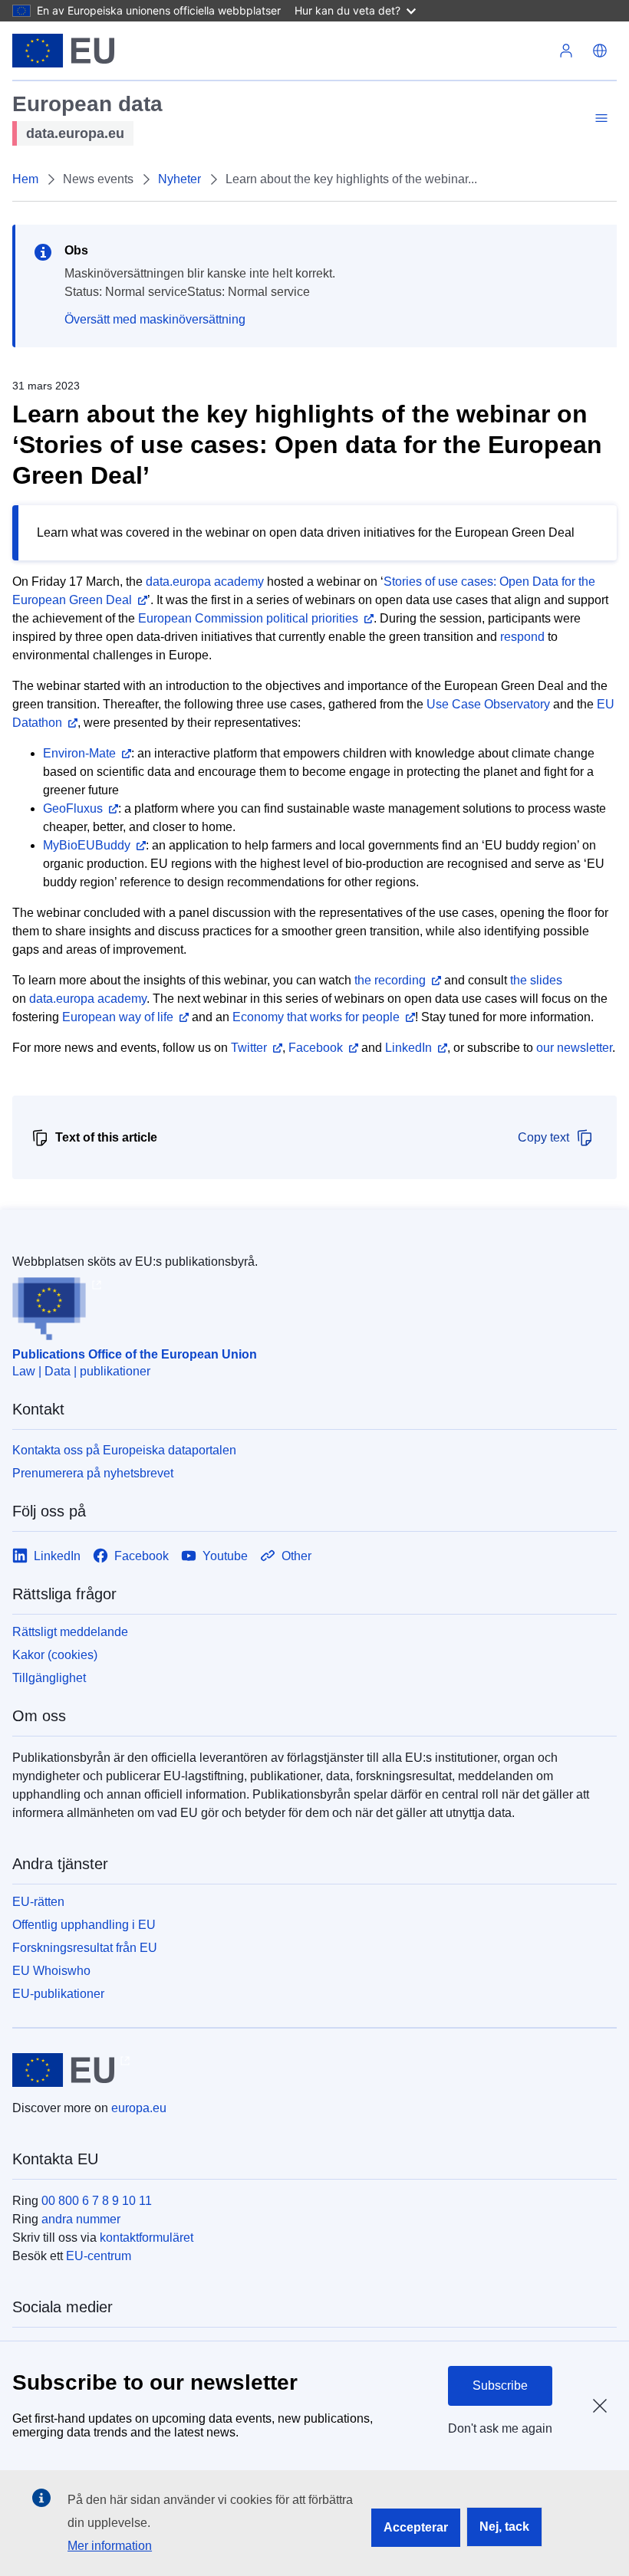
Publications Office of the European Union (135, 1354)
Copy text (543, 1137)
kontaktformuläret (147, 2238)
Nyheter (179, 179)
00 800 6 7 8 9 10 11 (97, 2201)
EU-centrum (99, 2256)
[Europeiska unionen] (63, 51)
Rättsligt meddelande (70, 1632)
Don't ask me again (500, 2428)
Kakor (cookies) (55, 1655)
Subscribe (500, 2385)
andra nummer (81, 2219)
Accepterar (416, 2527)
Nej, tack (504, 2527)
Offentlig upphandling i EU (84, 1925)
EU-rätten (38, 1902)
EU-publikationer (58, 1994)
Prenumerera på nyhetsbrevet (93, 1473)
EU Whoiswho (51, 1971)
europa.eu (139, 2108)
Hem (25, 179)
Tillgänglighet (49, 1678)
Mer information (110, 2546)
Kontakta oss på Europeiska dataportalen (124, 1450)
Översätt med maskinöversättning (155, 319)
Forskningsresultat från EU (85, 1948)
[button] (600, 51)
